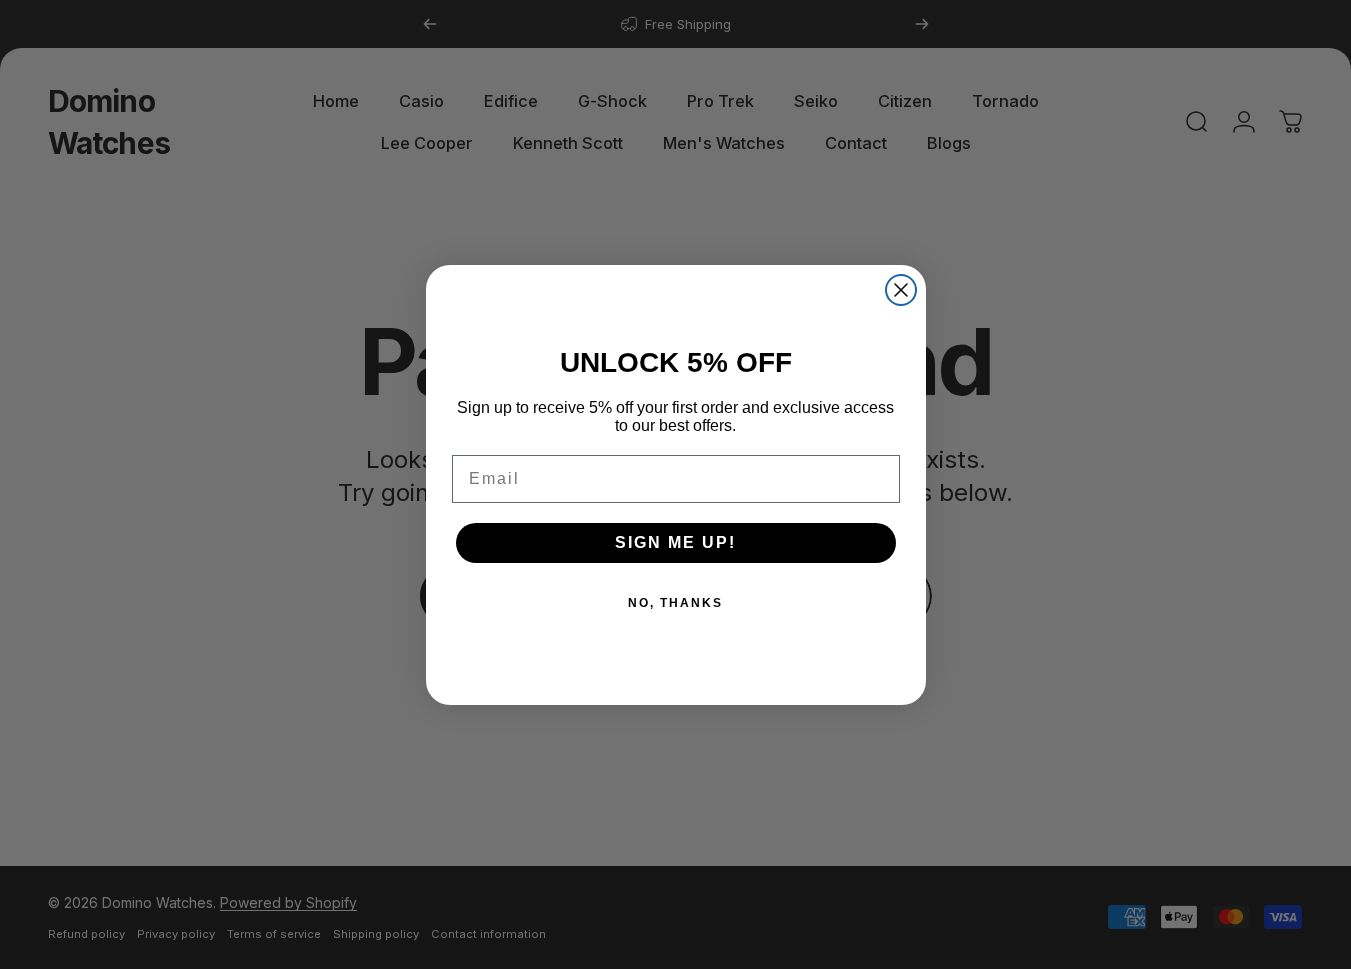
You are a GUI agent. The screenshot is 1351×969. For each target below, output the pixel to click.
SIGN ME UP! (675, 542)
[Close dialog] (901, 290)
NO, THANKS (675, 603)
